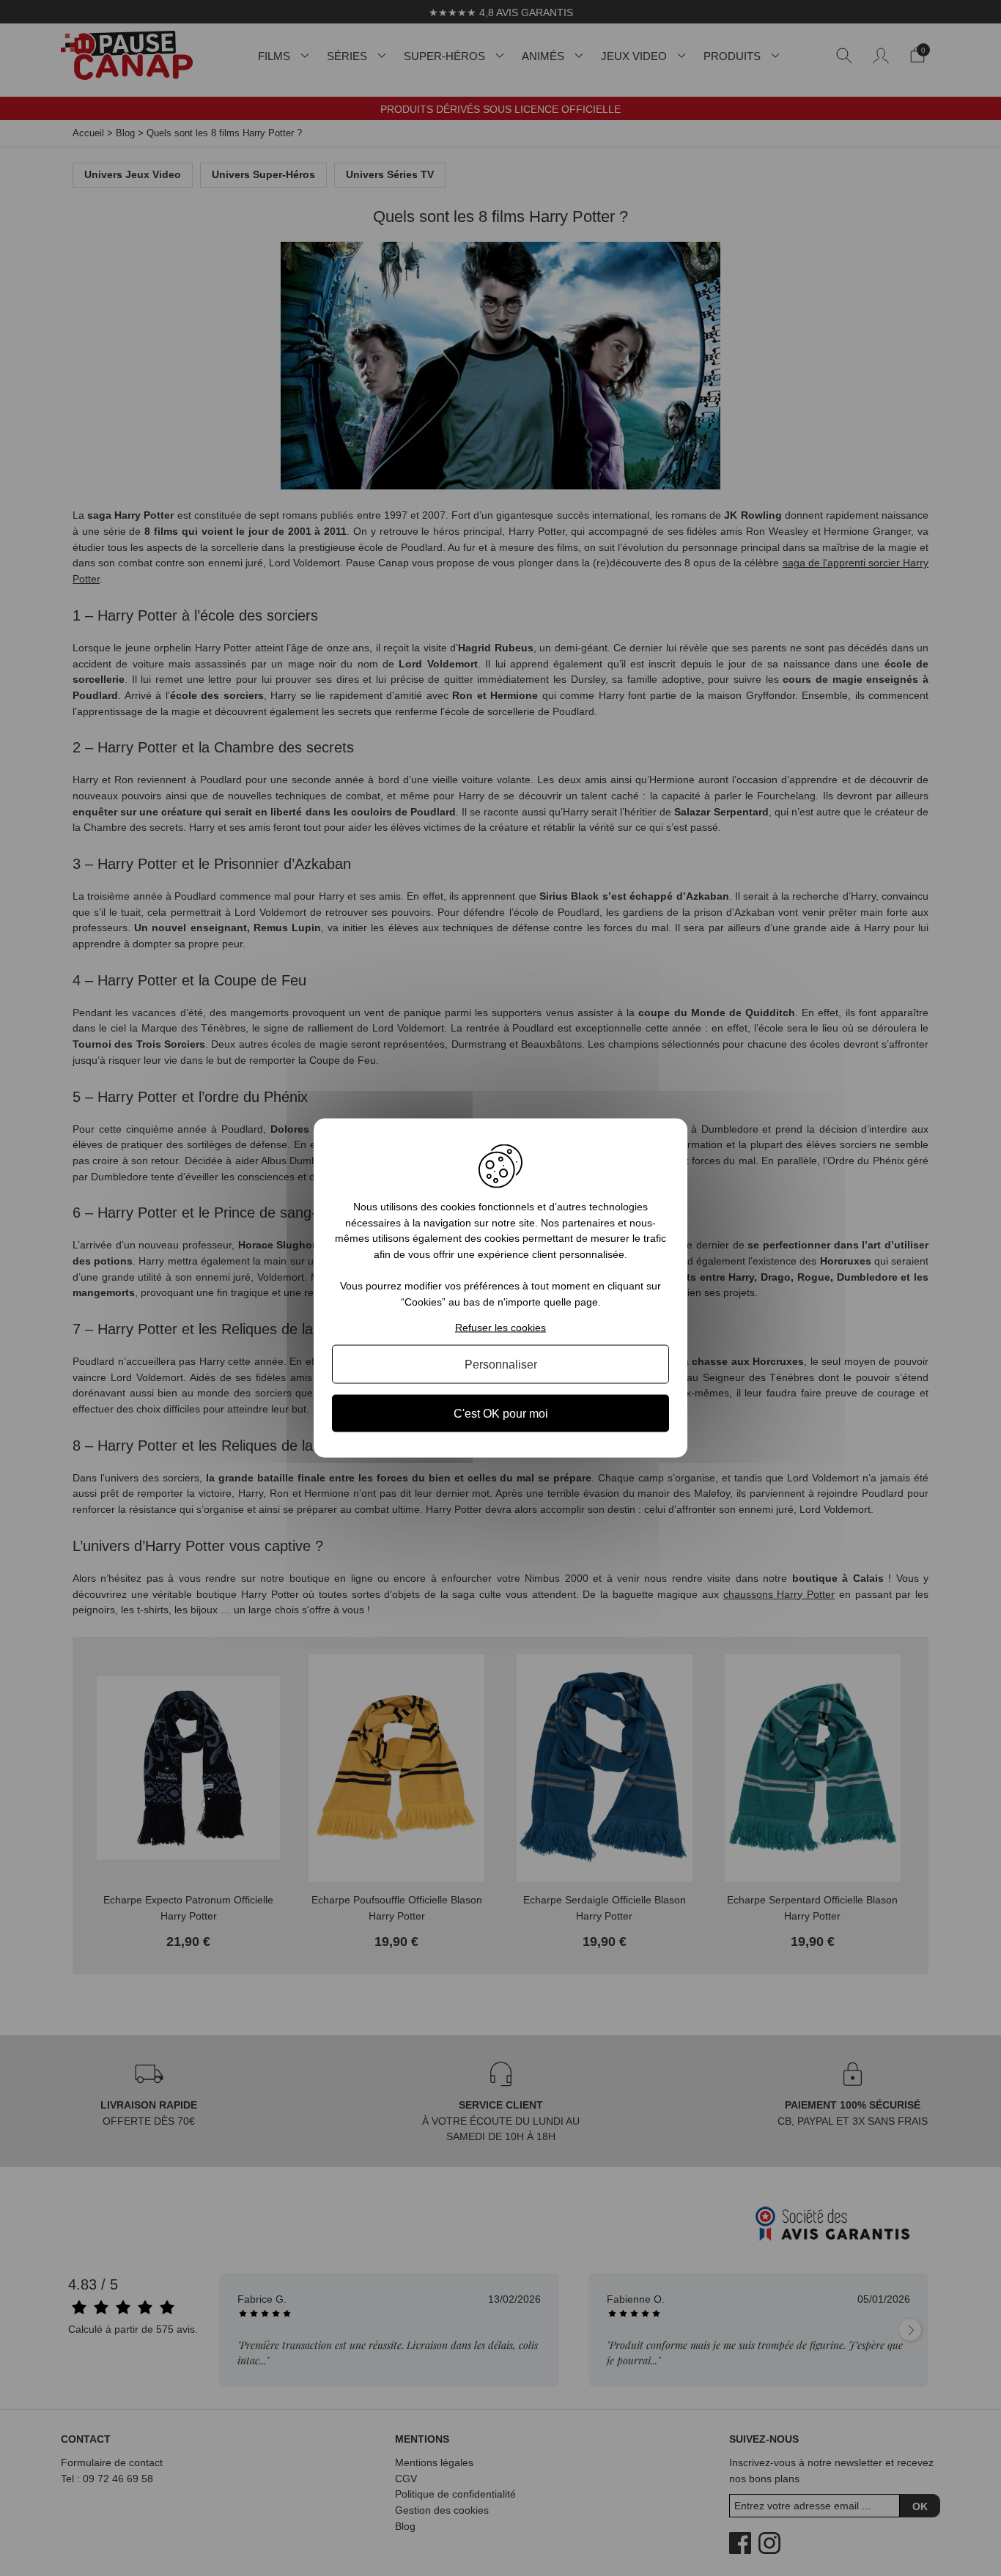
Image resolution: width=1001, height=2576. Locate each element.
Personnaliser (501, 1364)
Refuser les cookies (500, 1327)
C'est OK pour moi (501, 1413)
